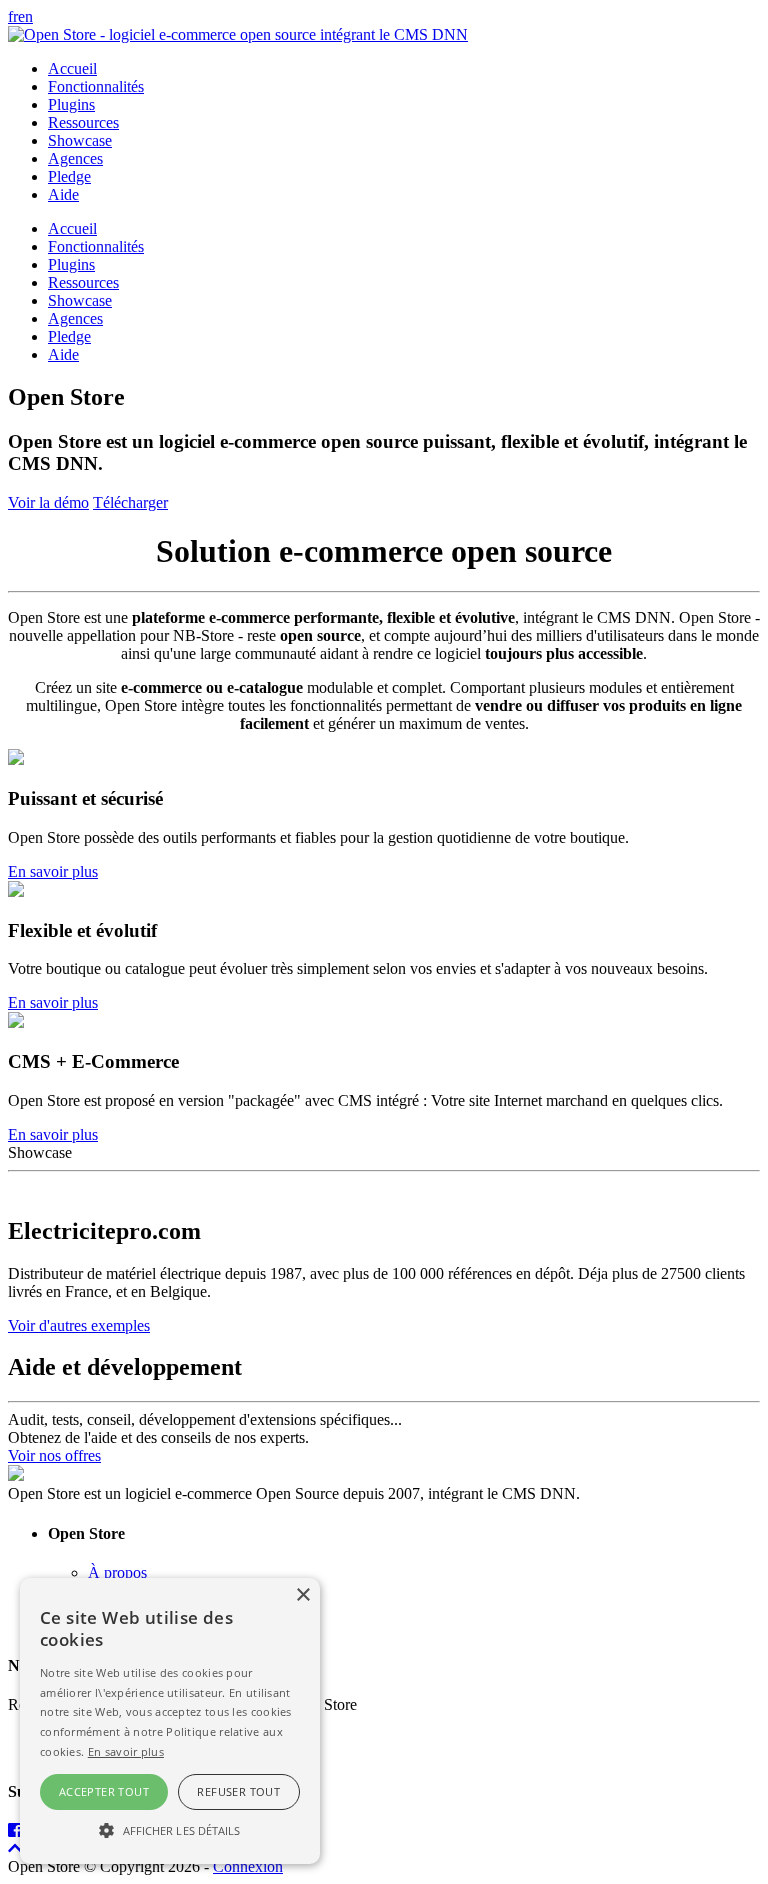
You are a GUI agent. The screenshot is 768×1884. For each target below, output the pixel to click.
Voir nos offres (54, 1455)
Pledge (69, 176)
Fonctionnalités (96, 86)
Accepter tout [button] (104, 1791)
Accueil (72, 68)
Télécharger (130, 502)
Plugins (71, 104)
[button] (170, 1829)
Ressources (83, 122)
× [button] (302, 1595)
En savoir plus (53, 871)
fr (13, 16)
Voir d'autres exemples (79, 1325)
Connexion (248, 1866)
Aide (63, 194)
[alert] (170, 1721)
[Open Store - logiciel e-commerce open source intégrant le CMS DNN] (238, 34)
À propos (117, 1572)
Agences (75, 158)
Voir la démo (48, 502)
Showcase (80, 140)
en (25, 16)
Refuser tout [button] (238, 1791)
